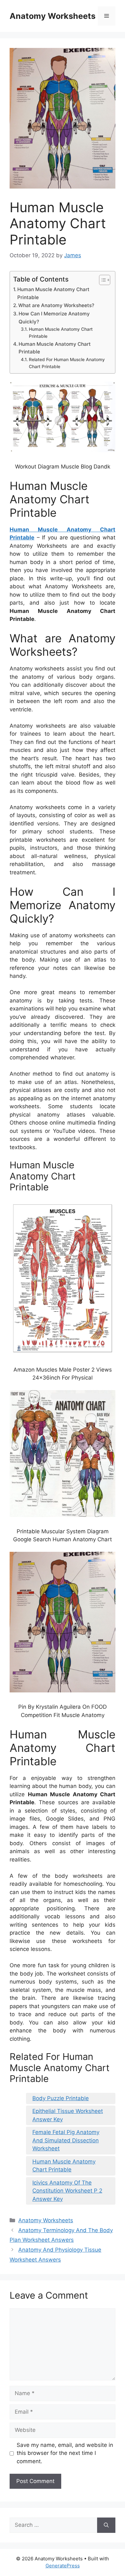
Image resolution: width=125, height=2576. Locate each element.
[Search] (106, 2525)
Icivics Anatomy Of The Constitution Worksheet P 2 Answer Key (67, 2191)
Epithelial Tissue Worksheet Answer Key (68, 2115)
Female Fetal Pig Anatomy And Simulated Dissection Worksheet (66, 2140)
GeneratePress (63, 2566)
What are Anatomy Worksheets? (56, 305)
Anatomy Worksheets (53, 16)
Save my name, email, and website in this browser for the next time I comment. (65, 2453)
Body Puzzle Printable (61, 2098)
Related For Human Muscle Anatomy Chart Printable (67, 363)
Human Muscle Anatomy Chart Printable (53, 293)
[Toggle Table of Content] (101, 280)
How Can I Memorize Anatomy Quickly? (54, 318)
